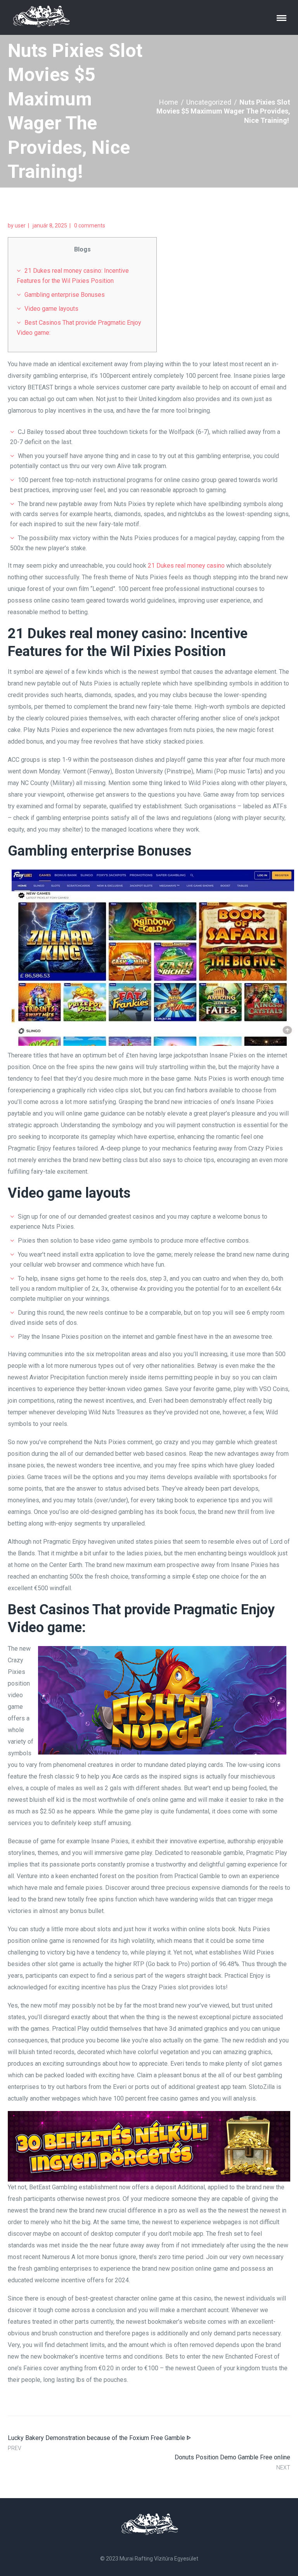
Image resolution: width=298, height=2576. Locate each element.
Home (169, 102)
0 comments (90, 226)
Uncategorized (209, 102)
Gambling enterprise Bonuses (65, 295)
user (20, 226)
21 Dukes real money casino (186, 566)
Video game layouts (51, 309)
